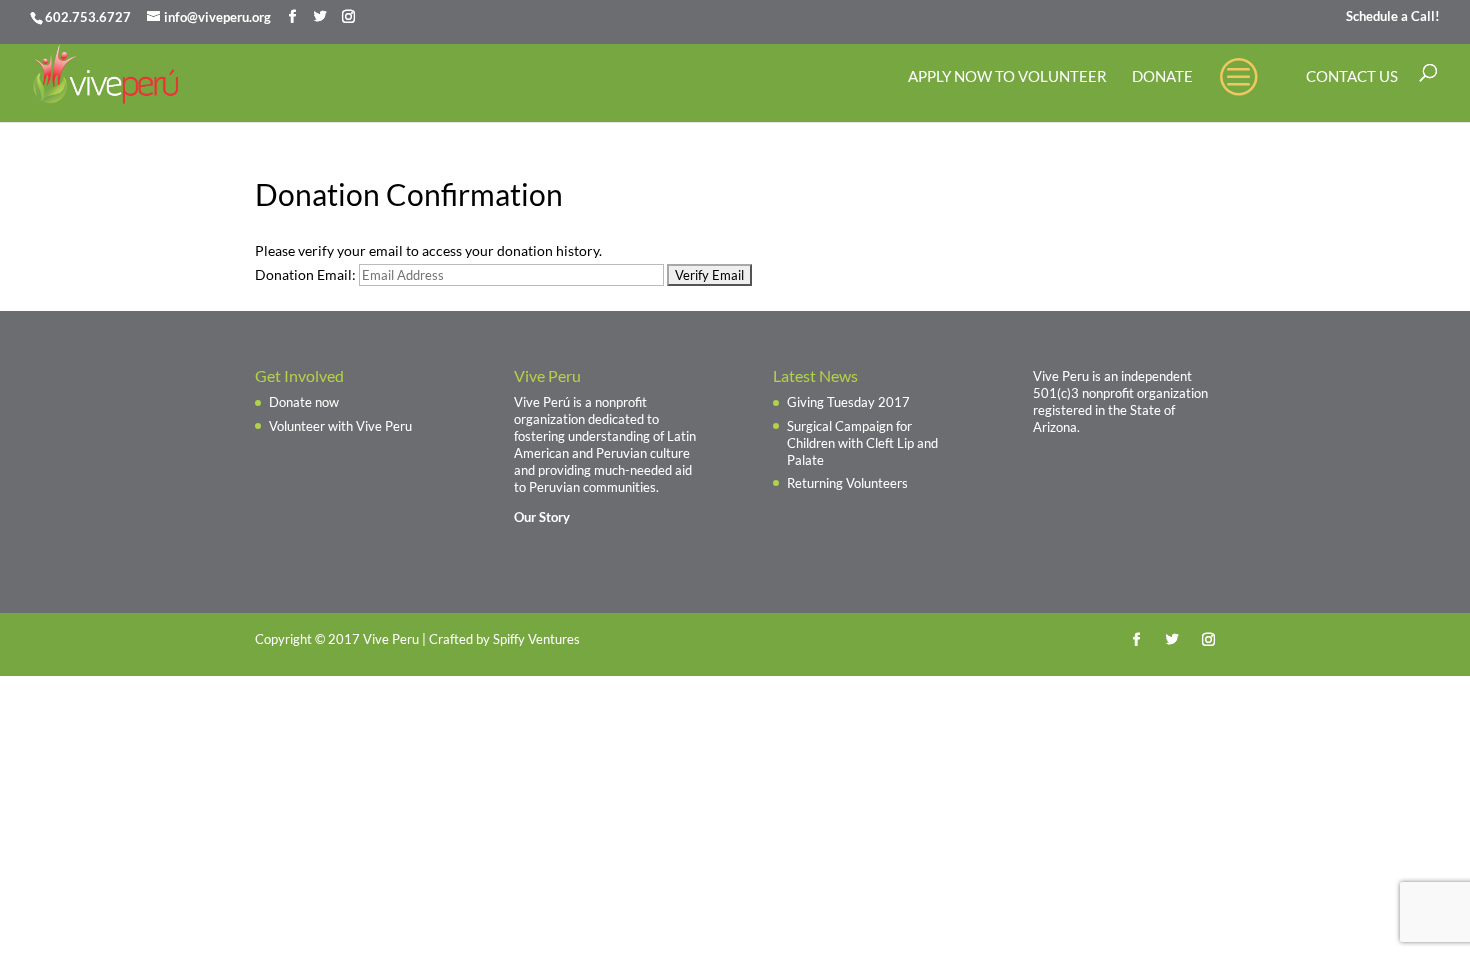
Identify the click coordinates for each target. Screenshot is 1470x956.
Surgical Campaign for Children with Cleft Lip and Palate (862, 443)
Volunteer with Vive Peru (340, 426)
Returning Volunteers (847, 483)
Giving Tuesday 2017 (848, 402)
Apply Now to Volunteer (1007, 77)
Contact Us (1352, 77)
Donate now (304, 402)
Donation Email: (305, 274)
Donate (1162, 77)
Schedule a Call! (1393, 17)
